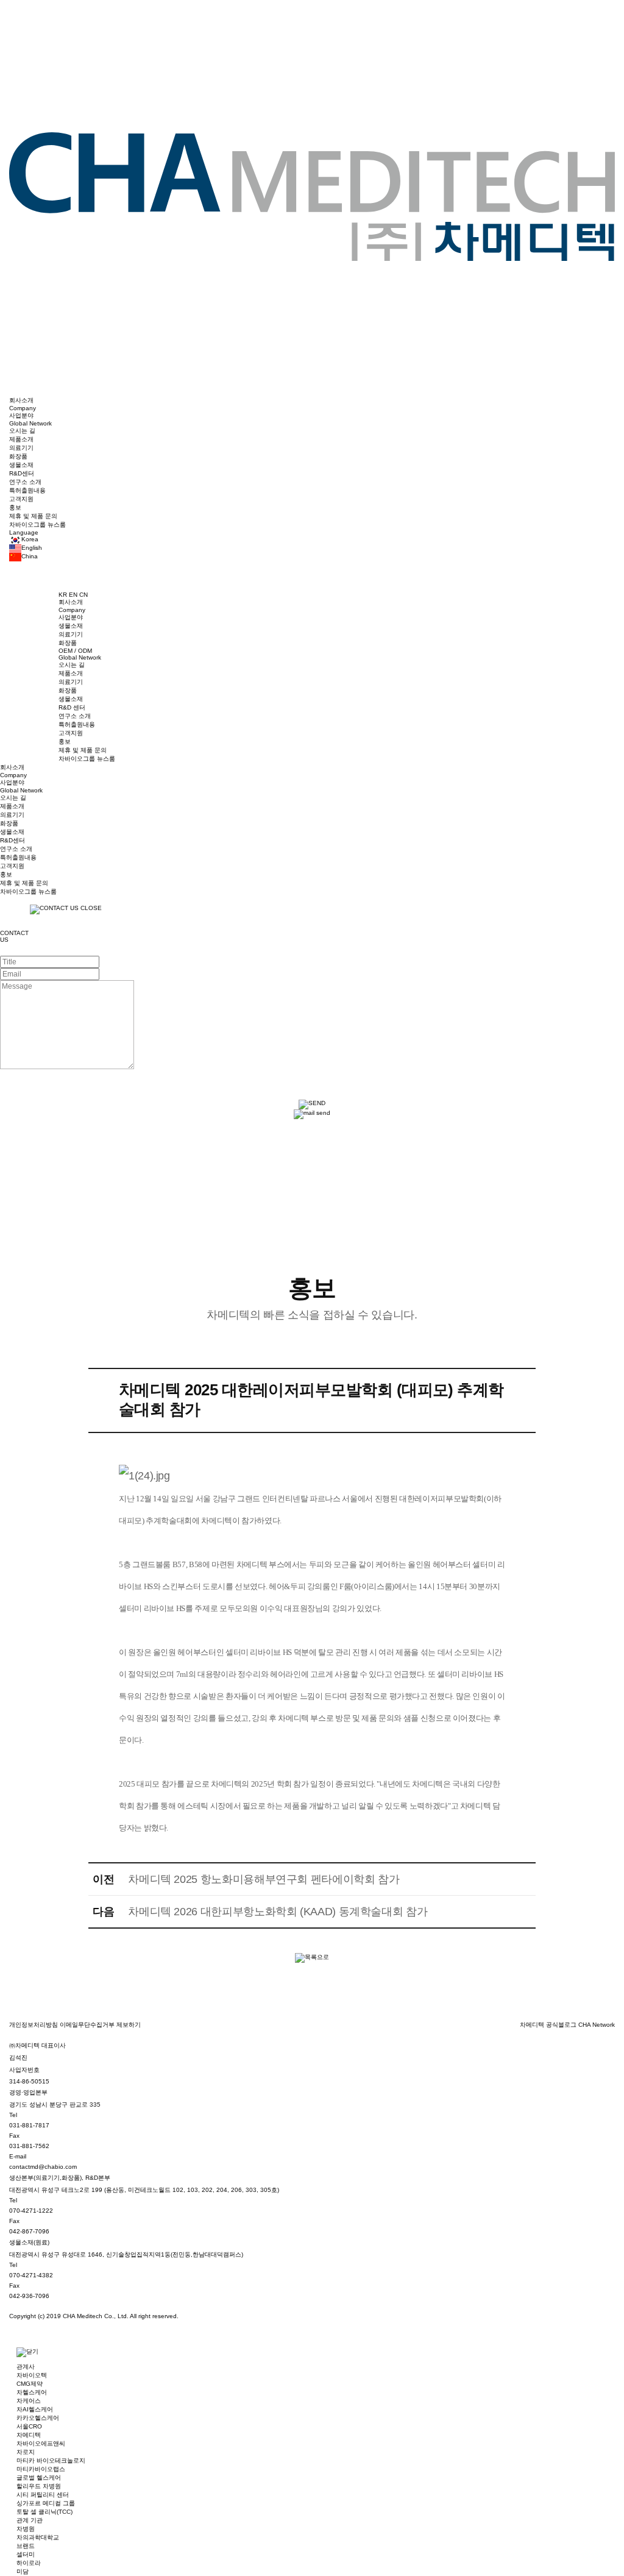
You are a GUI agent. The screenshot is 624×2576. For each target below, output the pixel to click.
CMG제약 (30, 2384)
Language (24, 532)
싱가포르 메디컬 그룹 (46, 2503)
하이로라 (29, 2563)
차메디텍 (29, 2435)
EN (74, 595)
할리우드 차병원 (39, 2486)
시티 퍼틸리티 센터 (43, 2495)
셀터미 (26, 2554)
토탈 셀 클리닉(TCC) (44, 2512)
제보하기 (129, 2025)
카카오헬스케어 (38, 2418)
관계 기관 (30, 2520)
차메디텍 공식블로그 (549, 2025)
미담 (23, 2571)
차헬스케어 (32, 2392)
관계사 (26, 2367)
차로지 (26, 2452)
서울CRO (29, 2426)
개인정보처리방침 (34, 2025)
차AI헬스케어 (35, 2409)
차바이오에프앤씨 (41, 2443)
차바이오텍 (32, 2375)
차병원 (26, 2529)
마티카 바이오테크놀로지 (51, 2460)
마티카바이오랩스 (41, 2469)
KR (64, 595)
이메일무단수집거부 (88, 2025)
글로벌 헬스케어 (39, 2478)
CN (83, 595)
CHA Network (597, 2025)
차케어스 (29, 2401)
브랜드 (26, 2546)
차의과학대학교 (38, 2537)
